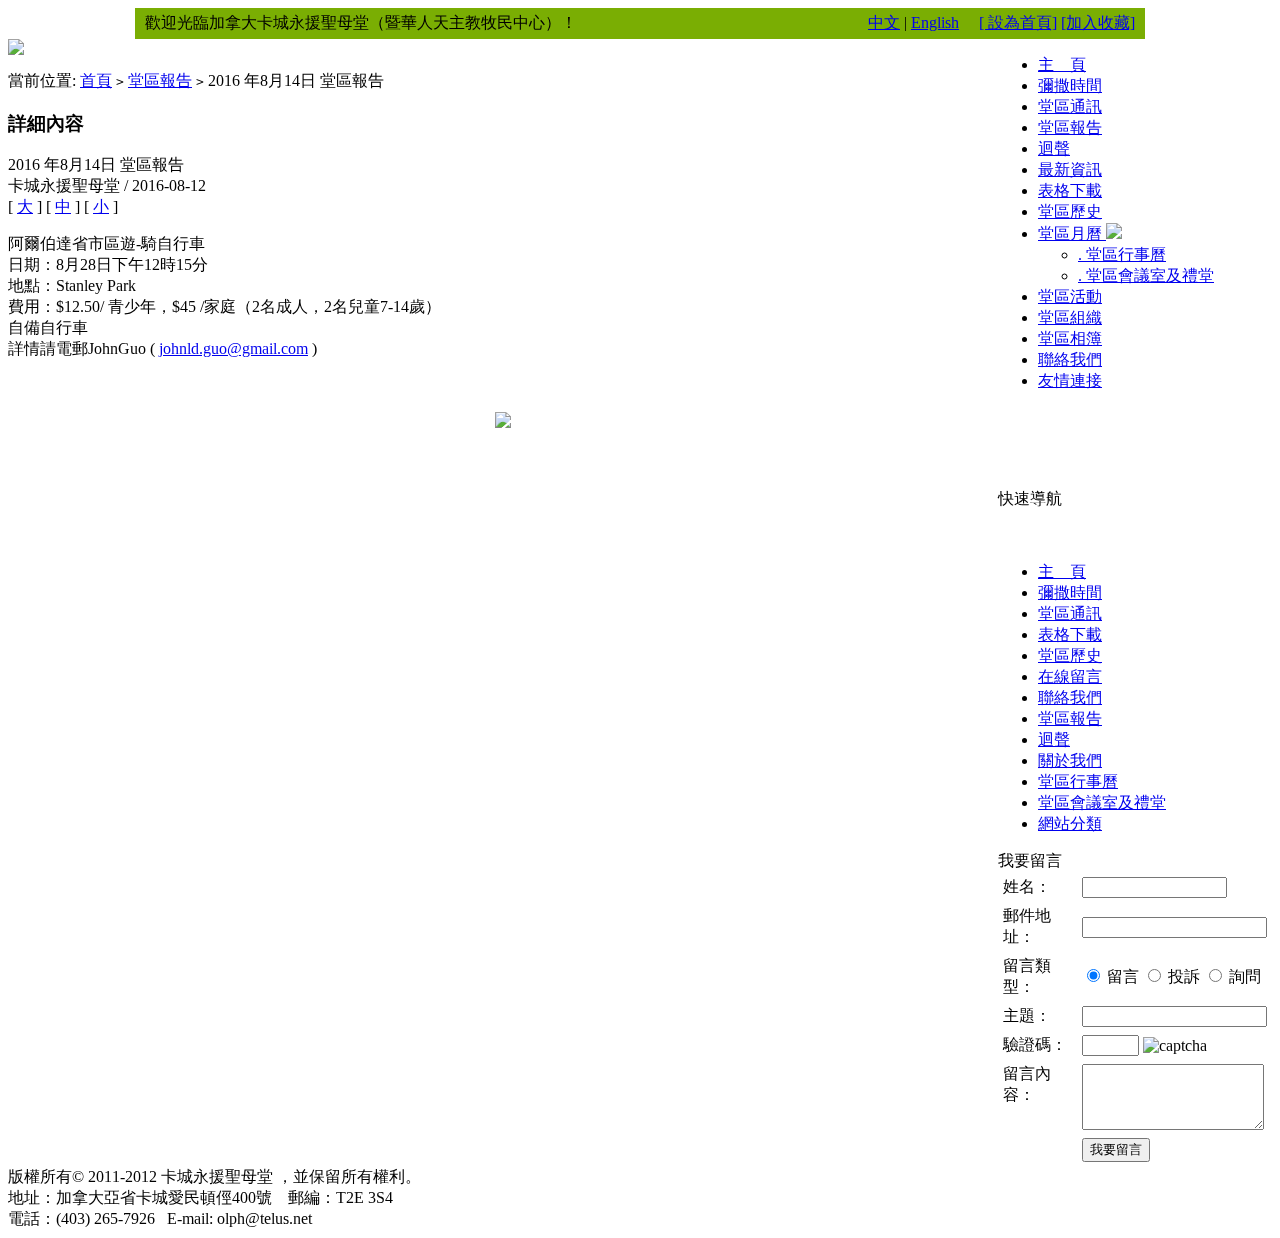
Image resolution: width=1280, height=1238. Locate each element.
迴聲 (1054, 148)
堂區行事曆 (1078, 781)
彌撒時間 (1070, 85)
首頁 (96, 80)
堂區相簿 (1070, 338)
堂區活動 (1070, 296)
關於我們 (1070, 760)
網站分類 (1070, 823)
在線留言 (1070, 676)
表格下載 (1070, 190)
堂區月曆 (1072, 233)
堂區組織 (1070, 317)
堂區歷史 (1070, 211)
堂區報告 (160, 80)
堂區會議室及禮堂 (1102, 802)
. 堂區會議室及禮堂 (1146, 275)
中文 (884, 22)
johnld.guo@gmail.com (233, 348)
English (935, 22)
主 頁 (1062, 64)
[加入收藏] (1098, 22)
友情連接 (1070, 380)
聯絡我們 (1070, 359)
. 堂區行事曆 (1122, 254)
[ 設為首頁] (1018, 22)
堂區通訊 (1070, 106)
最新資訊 (1070, 169)
